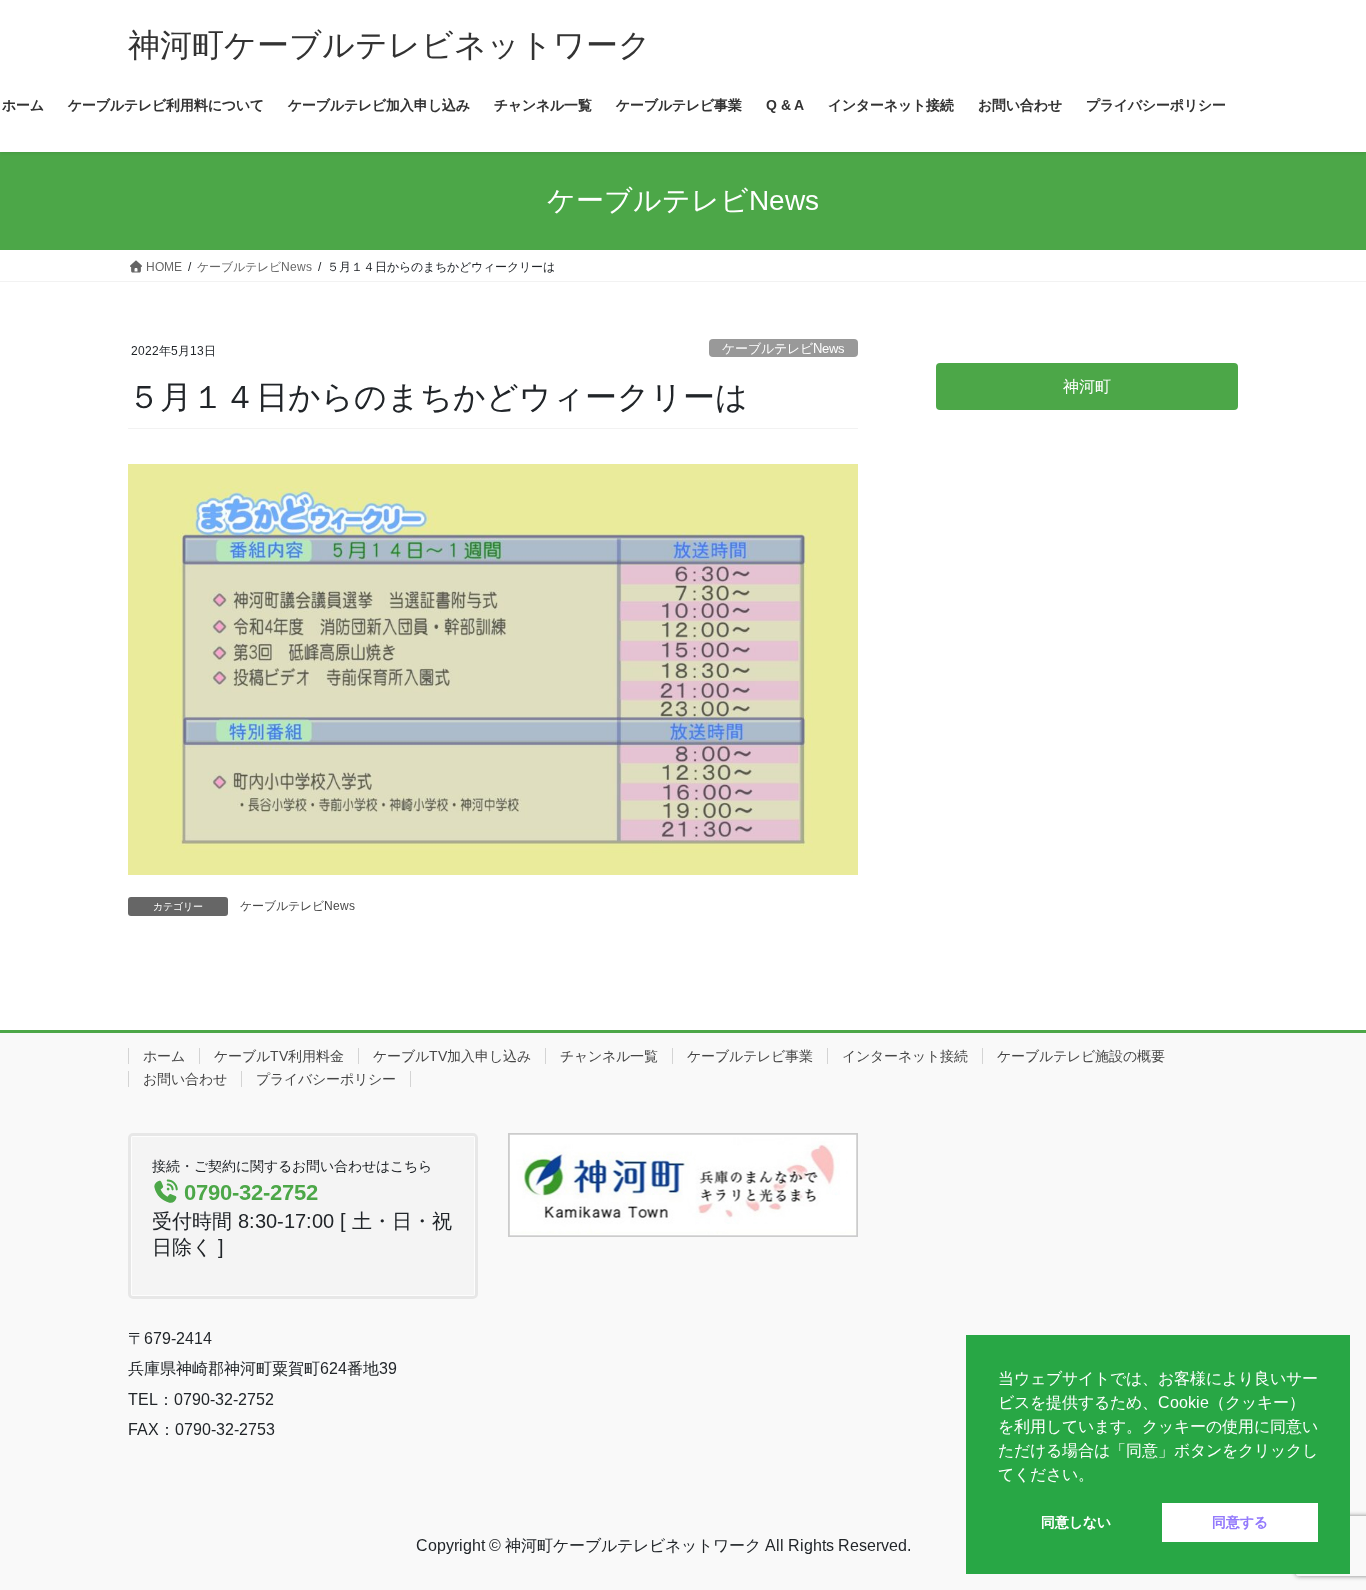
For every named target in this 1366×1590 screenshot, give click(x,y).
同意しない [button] (1076, 1522)
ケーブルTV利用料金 (279, 1056)
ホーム (164, 1056)
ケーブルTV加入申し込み (452, 1056)
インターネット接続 (905, 1056)
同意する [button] (1240, 1522)
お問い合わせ (185, 1079)
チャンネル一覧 (609, 1056)
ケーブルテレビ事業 (750, 1056)
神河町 (1087, 386)
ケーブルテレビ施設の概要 (1081, 1056)
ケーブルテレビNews (783, 348)
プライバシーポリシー (326, 1079)
